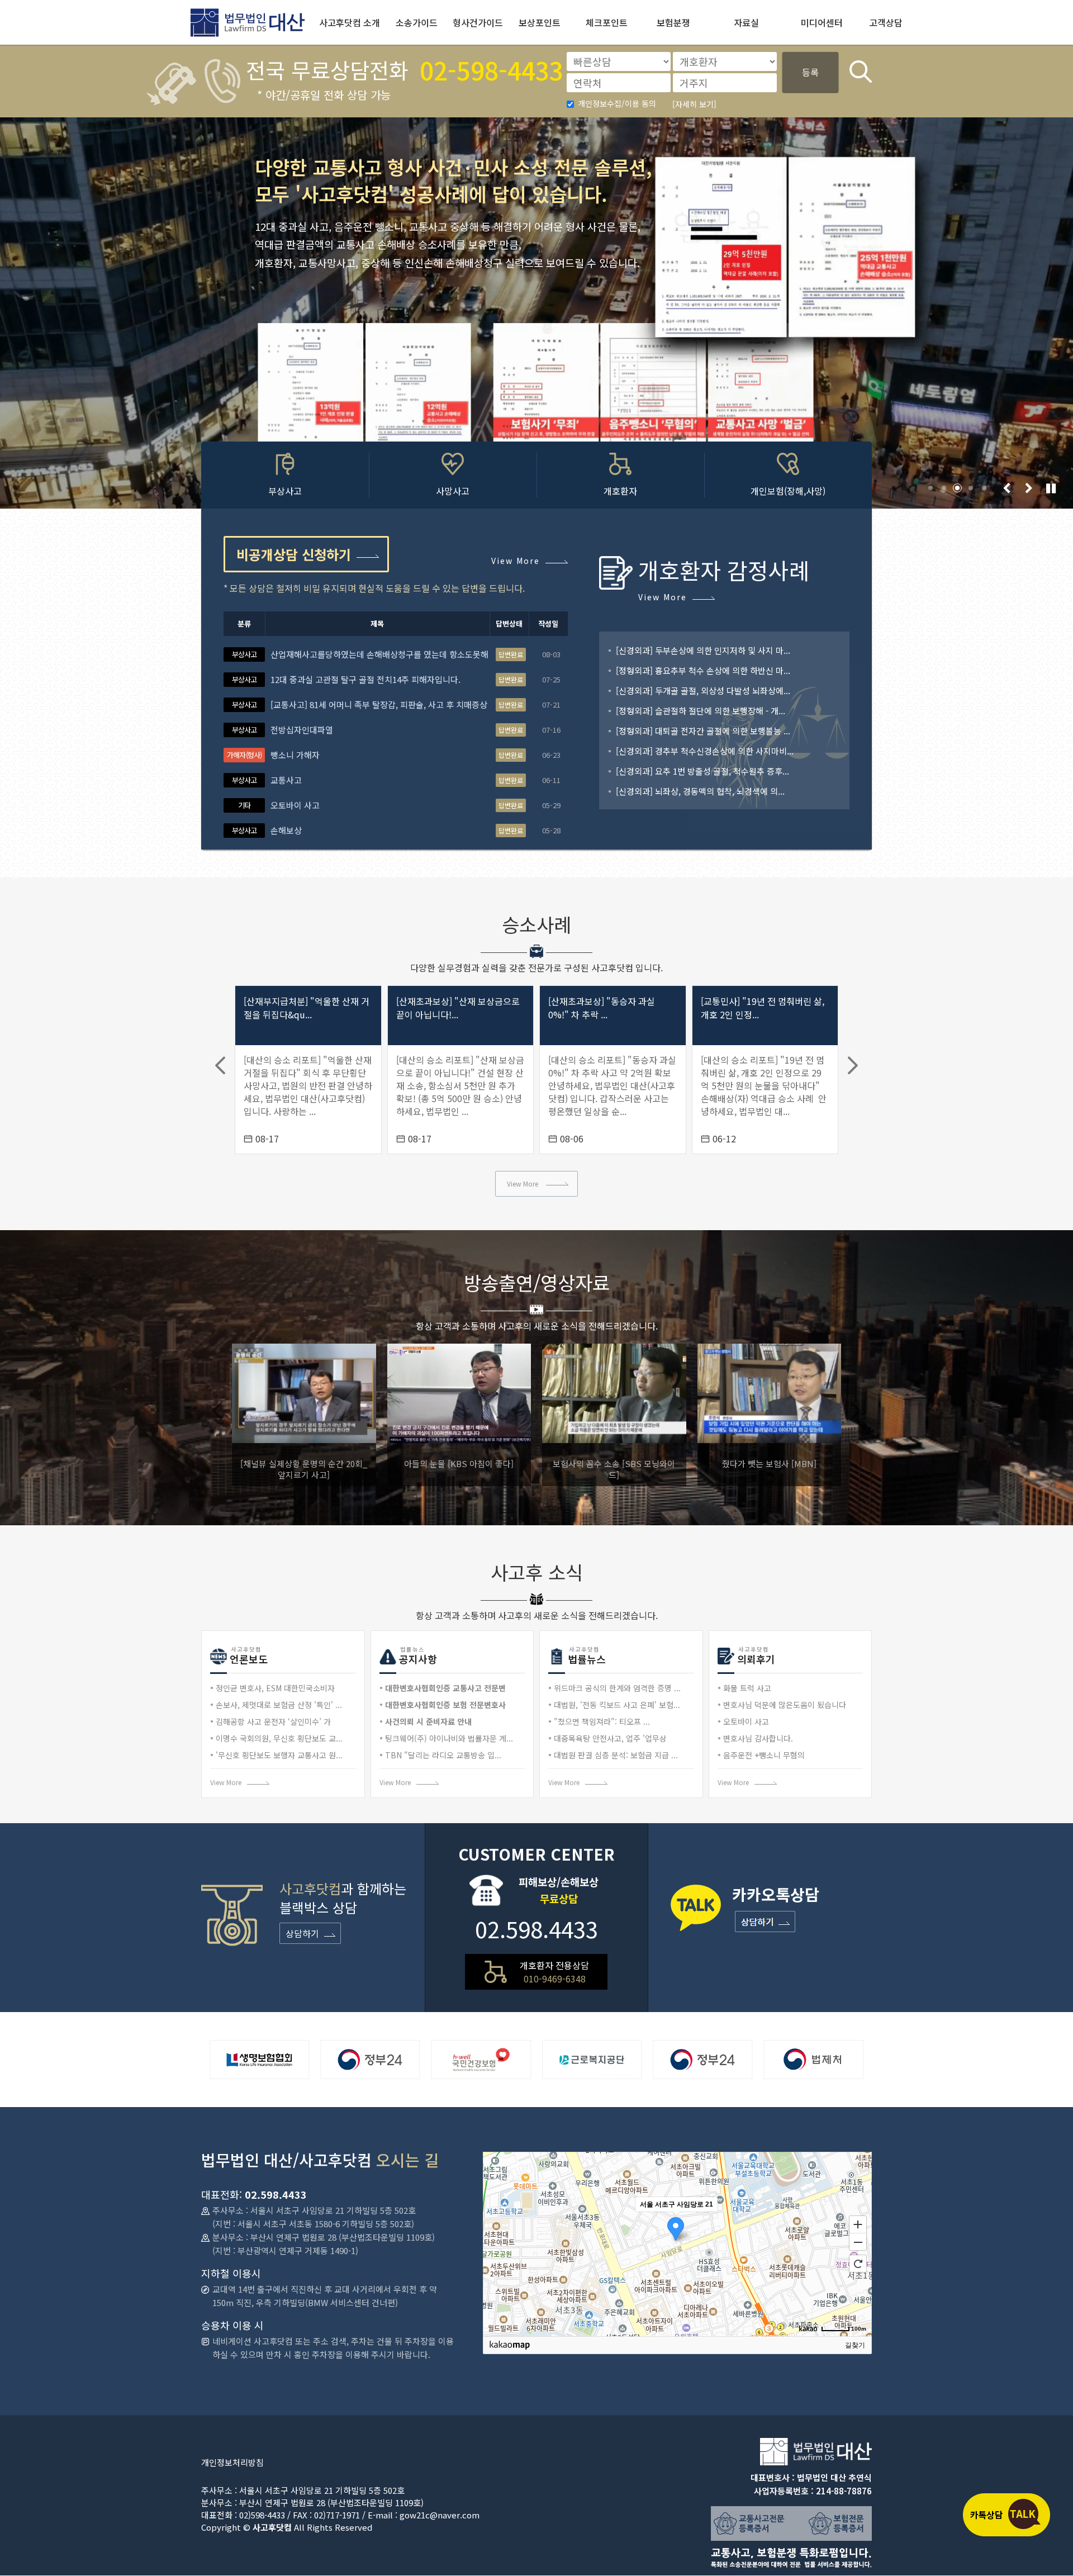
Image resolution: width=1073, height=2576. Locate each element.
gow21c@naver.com (440, 2515)
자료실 (746, 22)
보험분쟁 (673, 22)
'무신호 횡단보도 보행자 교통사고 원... (279, 1755)
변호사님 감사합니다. (758, 1738)
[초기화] (858, 2264)
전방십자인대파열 (302, 730)
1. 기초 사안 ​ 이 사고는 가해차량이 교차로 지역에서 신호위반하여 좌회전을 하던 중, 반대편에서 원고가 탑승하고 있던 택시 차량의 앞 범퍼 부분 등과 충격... (765, 1085)
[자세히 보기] (694, 104)
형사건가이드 (478, 22)
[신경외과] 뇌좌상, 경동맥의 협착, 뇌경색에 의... (700, 791)
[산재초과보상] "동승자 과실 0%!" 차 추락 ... (450, 1008)
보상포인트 (540, 22)
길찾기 (855, 2345)
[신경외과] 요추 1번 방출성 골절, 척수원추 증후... (702, 771)
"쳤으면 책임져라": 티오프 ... (602, 1721)
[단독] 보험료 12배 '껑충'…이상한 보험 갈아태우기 (769, 1469)
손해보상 (286, 830)
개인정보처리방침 (232, 2462)
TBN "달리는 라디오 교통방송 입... (443, 1755)
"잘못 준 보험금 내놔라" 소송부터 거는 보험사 (614, 1469)
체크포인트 (607, 22)
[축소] (858, 2242)
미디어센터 (822, 22)
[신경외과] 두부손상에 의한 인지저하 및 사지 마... (703, 650)
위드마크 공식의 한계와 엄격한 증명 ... (617, 1688)
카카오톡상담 (1006, 2515)
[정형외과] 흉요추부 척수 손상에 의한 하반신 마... (703, 670)
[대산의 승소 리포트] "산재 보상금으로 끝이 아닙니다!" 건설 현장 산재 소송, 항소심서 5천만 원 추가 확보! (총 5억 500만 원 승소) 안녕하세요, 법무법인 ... (308, 1085)
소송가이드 (417, 22)
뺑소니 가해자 (295, 755)
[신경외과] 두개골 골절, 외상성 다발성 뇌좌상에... (703, 691)
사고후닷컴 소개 (350, 22)
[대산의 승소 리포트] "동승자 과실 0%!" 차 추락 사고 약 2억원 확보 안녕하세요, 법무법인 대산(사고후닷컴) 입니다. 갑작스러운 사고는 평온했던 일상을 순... (460, 1085)
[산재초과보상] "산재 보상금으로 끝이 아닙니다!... (305, 1008)
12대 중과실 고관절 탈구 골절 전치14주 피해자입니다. (365, 679)
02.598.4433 (536, 1929)
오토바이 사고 (295, 805)
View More (516, 560)
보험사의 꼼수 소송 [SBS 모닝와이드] (304, 1469)
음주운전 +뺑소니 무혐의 (764, 1755)
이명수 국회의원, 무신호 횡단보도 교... (279, 1738)
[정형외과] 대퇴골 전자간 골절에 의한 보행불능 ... (703, 731)
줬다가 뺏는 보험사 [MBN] (459, 1463)
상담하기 (302, 1933)
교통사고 (286, 780)
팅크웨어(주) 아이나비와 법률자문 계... (449, 1738)
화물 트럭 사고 (747, 1688)
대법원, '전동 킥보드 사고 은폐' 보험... (617, 1705)
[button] (930, 488)
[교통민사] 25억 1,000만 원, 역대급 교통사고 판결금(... (763, 1022)
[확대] (858, 2224)
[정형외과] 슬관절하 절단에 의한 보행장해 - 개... (701, 711)
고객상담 (886, 22)
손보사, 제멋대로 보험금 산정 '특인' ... (279, 1705)
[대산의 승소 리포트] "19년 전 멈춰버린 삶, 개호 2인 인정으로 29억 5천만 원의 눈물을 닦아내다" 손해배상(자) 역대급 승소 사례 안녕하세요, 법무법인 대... (611, 1085)
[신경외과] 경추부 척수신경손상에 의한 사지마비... (705, 751)
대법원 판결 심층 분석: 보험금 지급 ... (616, 1755)
